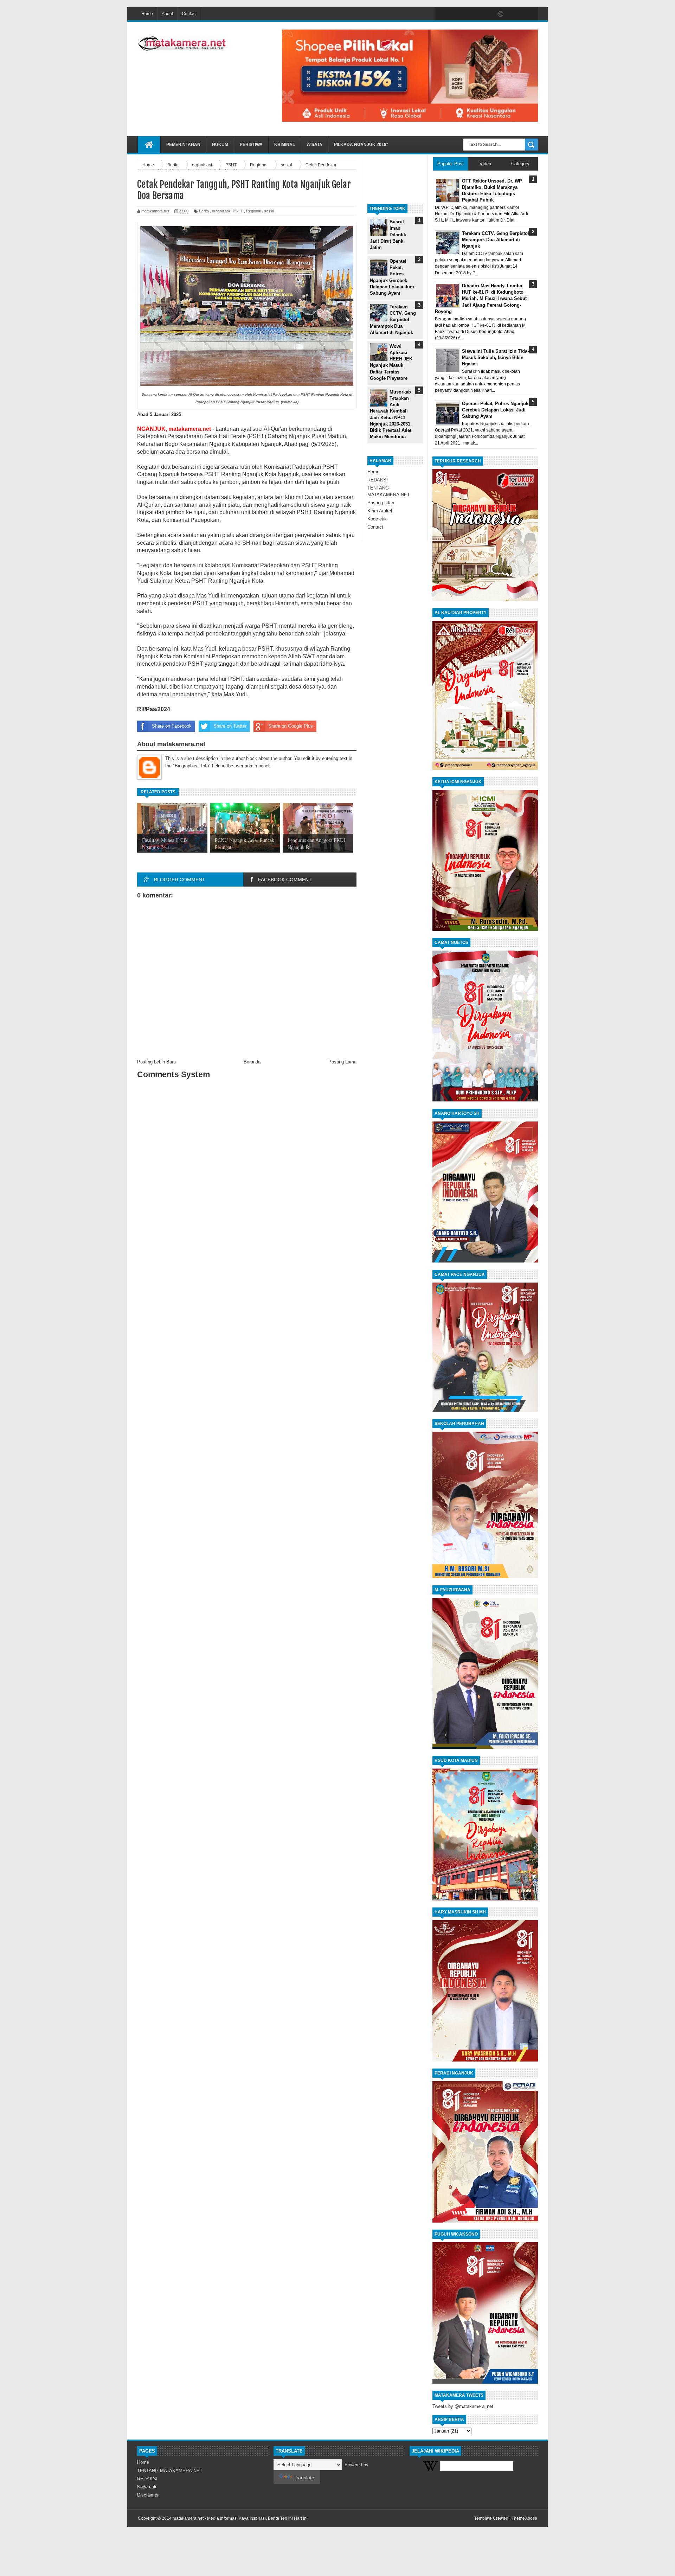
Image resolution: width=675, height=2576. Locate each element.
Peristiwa (251, 145)
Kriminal (285, 145)
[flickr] (486, 14)
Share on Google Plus (291, 726)
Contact (189, 14)
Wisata (314, 145)
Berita (204, 211)
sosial (269, 211)
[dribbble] (501, 14)
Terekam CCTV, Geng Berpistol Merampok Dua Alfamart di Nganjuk (393, 320)
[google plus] (530, 14)
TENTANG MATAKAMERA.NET (170, 2471)
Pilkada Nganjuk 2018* (361, 145)
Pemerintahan (183, 145)
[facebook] (442, 14)
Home (147, 14)
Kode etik (377, 519)
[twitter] (456, 14)
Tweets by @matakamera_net (463, 2406)
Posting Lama (342, 1062)
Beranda (252, 1062)
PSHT (238, 211)
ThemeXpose (524, 2518)
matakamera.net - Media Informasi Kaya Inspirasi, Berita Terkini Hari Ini (240, 2518)
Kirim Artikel (380, 511)
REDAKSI (378, 480)
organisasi (221, 211)
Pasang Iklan (381, 503)
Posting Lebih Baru (156, 1062)
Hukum (220, 145)
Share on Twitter (230, 726)
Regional (253, 211)
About (167, 14)
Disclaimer (148, 2495)
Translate (304, 2478)
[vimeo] (471, 14)
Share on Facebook (172, 726)
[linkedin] (515, 14)
